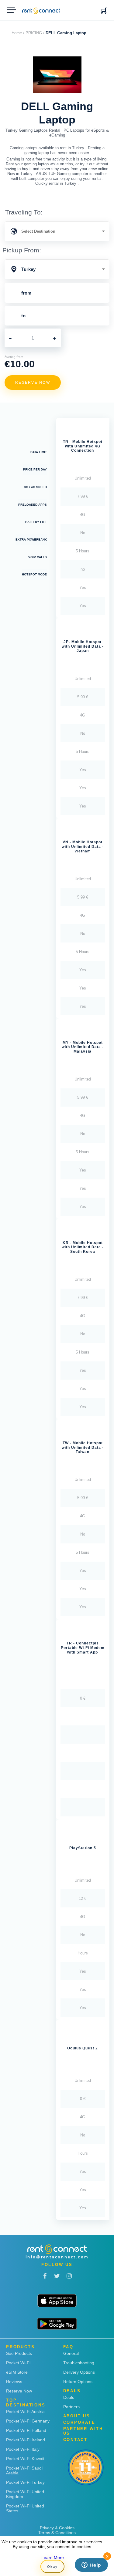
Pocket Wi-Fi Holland (26, 2430)
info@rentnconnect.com (57, 2257)
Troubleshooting (79, 2363)
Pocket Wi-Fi (18, 2363)
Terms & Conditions (57, 2533)
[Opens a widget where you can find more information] (91, 2565)
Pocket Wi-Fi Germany (28, 2421)
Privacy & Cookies (57, 2528)
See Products (19, 2353)
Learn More (53, 2557)
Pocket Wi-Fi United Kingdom (25, 2494)
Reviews (14, 2382)
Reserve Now (19, 2391)
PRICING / (35, 33)
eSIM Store (17, 2372)
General (71, 2353)
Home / (18, 33)
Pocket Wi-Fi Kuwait (25, 2459)
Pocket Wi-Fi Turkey (25, 2482)
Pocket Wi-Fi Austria (25, 2412)
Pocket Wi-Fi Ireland (26, 2440)
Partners (71, 2407)
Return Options (78, 2382)
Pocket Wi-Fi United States (25, 2508)
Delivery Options (79, 2372)
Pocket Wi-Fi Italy (23, 2449)
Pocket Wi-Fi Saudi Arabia (24, 2470)
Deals (69, 2397)
